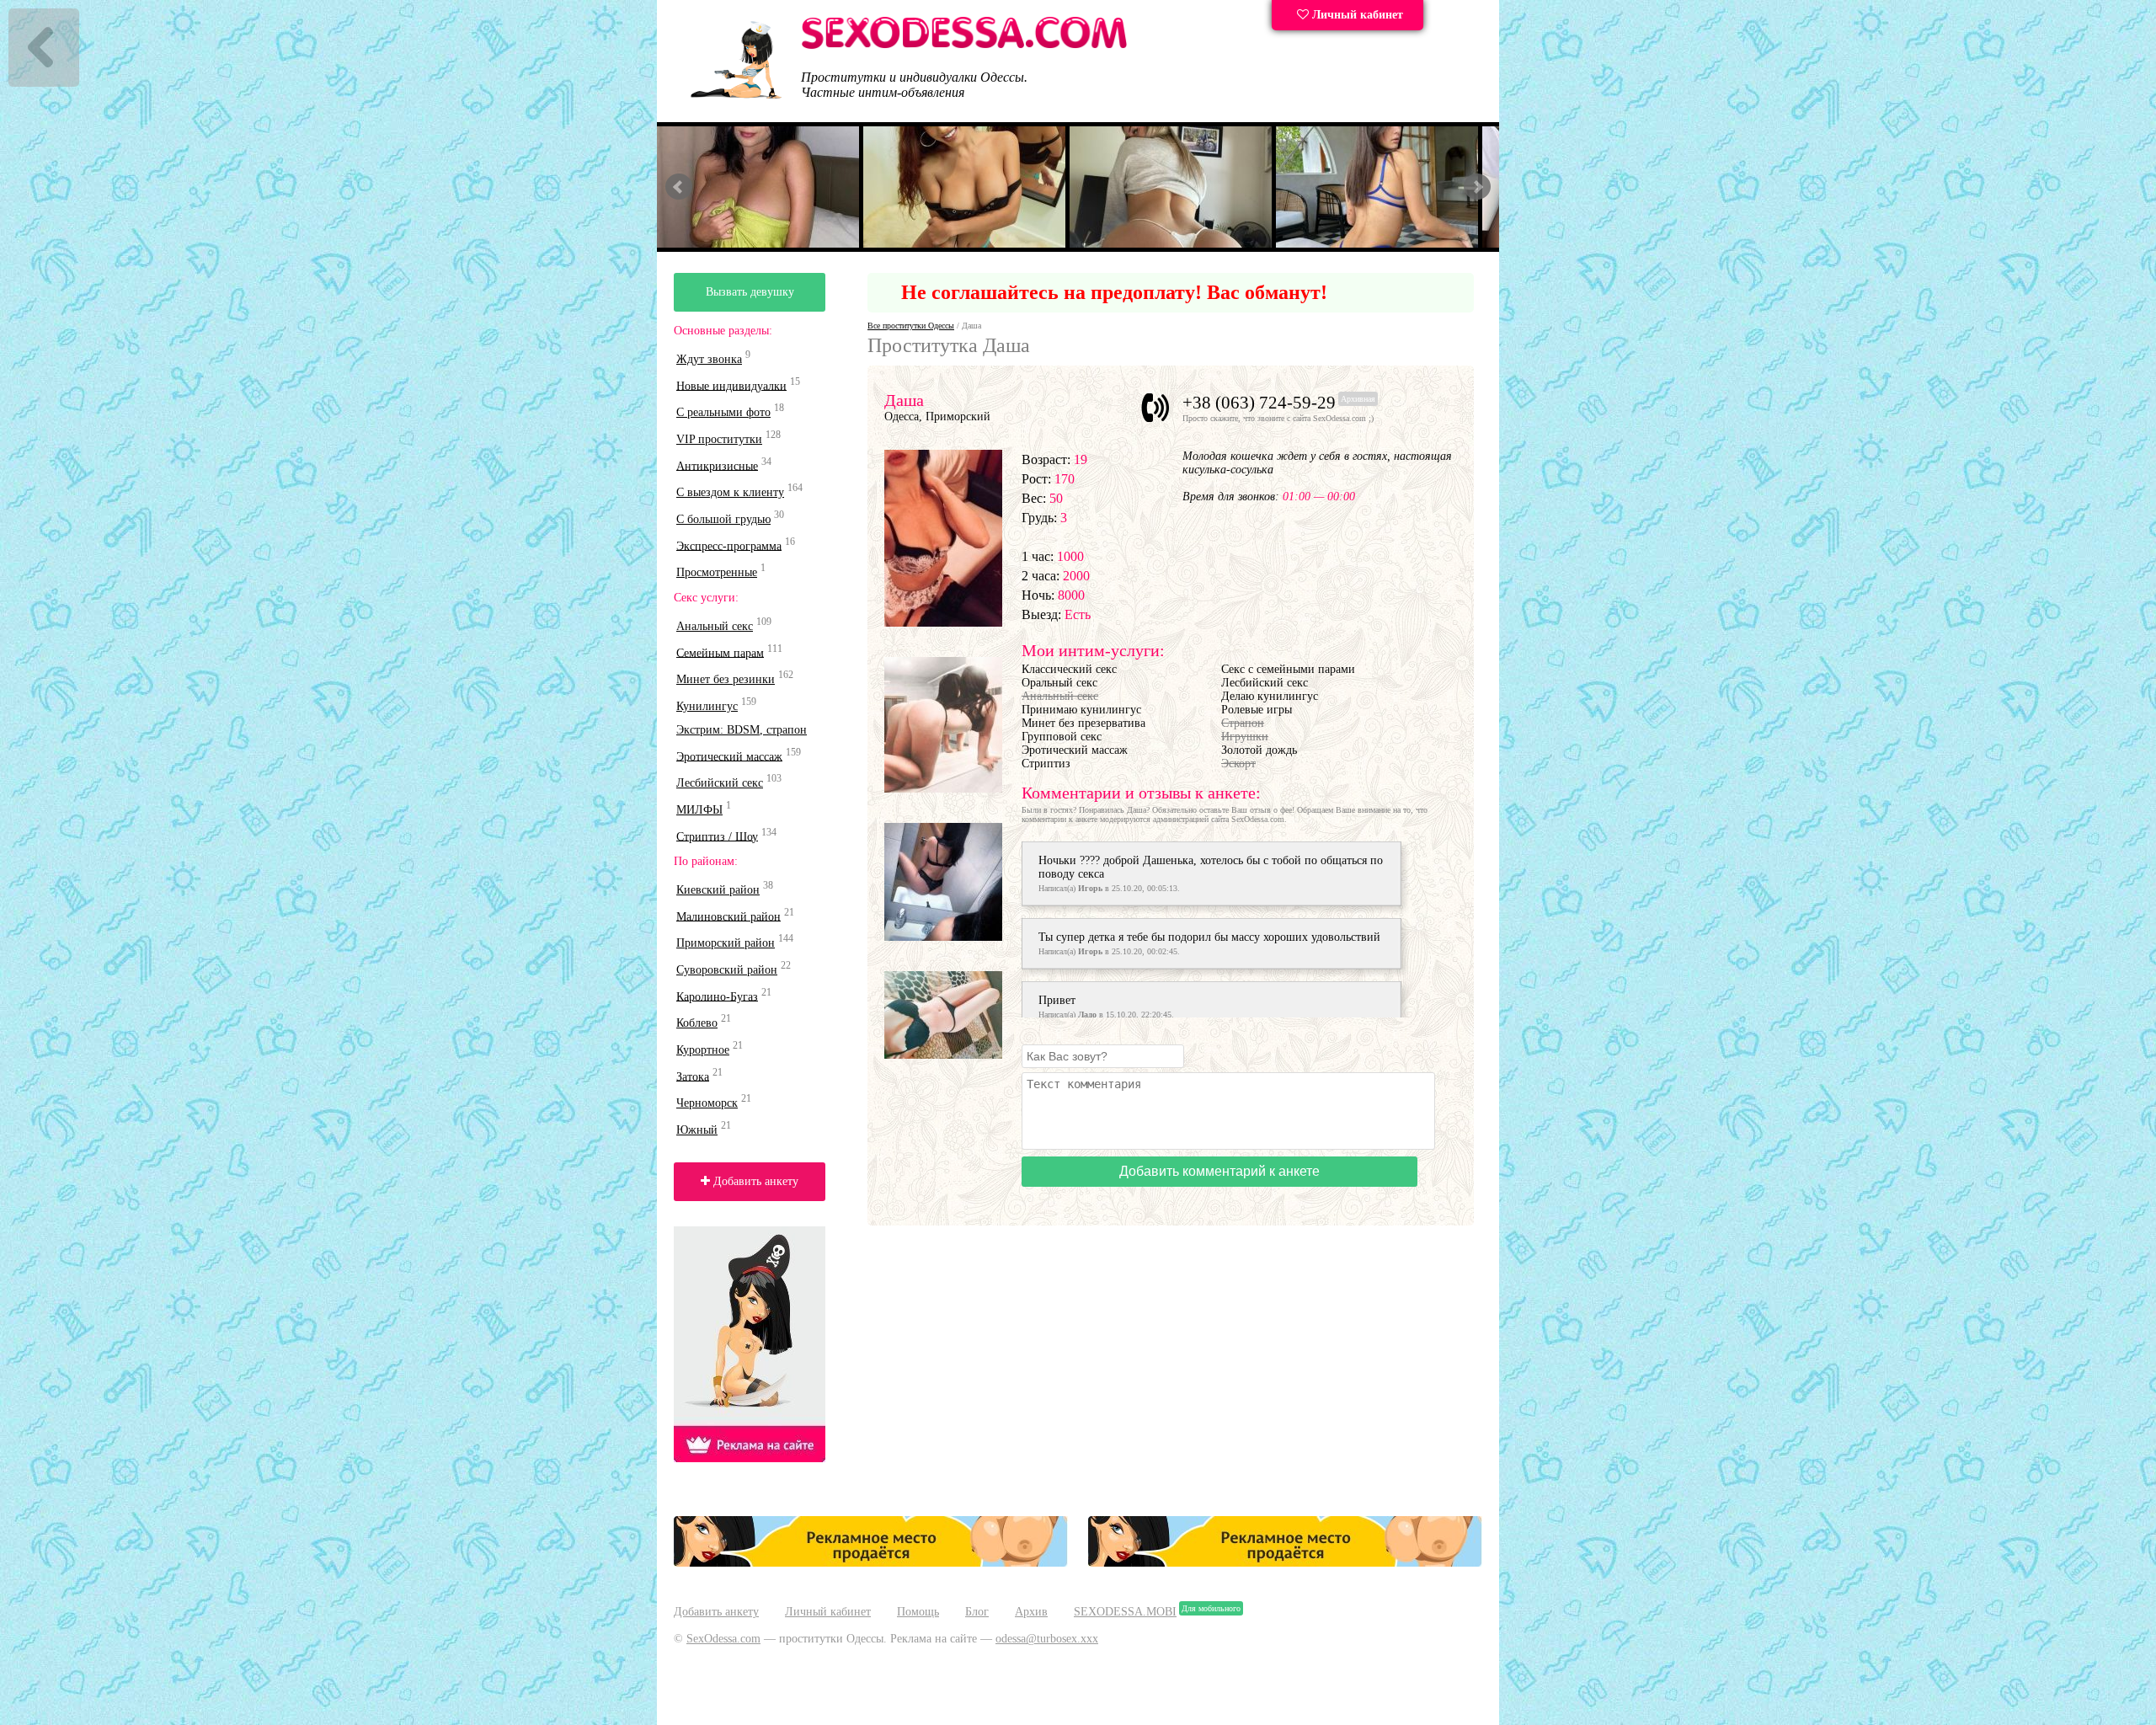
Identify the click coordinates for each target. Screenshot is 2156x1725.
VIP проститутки (719, 439)
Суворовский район (727, 970)
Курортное (703, 1050)
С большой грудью (723, 519)
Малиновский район (728, 916)
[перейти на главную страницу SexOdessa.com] (964, 46)
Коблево (697, 1023)
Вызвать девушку (750, 292)
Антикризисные (717, 465)
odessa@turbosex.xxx (1047, 1639)
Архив (1031, 1612)
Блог (977, 1612)
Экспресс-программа (729, 545)
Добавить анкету (754, 1181)
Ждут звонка (709, 359)
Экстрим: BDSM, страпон (742, 730)
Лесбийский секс (720, 783)
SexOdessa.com (723, 1639)
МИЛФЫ (699, 810)
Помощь (918, 1612)
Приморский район (726, 943)
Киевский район (718, 890)
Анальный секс (715, 626)
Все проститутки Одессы (911, 326)
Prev (679, 187)
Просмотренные (717, 572)
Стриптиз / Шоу (717, 836)
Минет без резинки (726, 679)
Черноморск (707, 1103)
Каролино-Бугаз (717, 996)
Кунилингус (707, 706)
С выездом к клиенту (730, 492)
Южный (697, 1130)
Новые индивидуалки (731, 385)
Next (1477, 187)
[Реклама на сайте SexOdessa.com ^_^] (871, 1563)
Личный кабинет (1356, 15)
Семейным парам (720, 652)
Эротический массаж (729, 756)
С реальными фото (723, 412)
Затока (693, 1076)
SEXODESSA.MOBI (1125, 1612)
